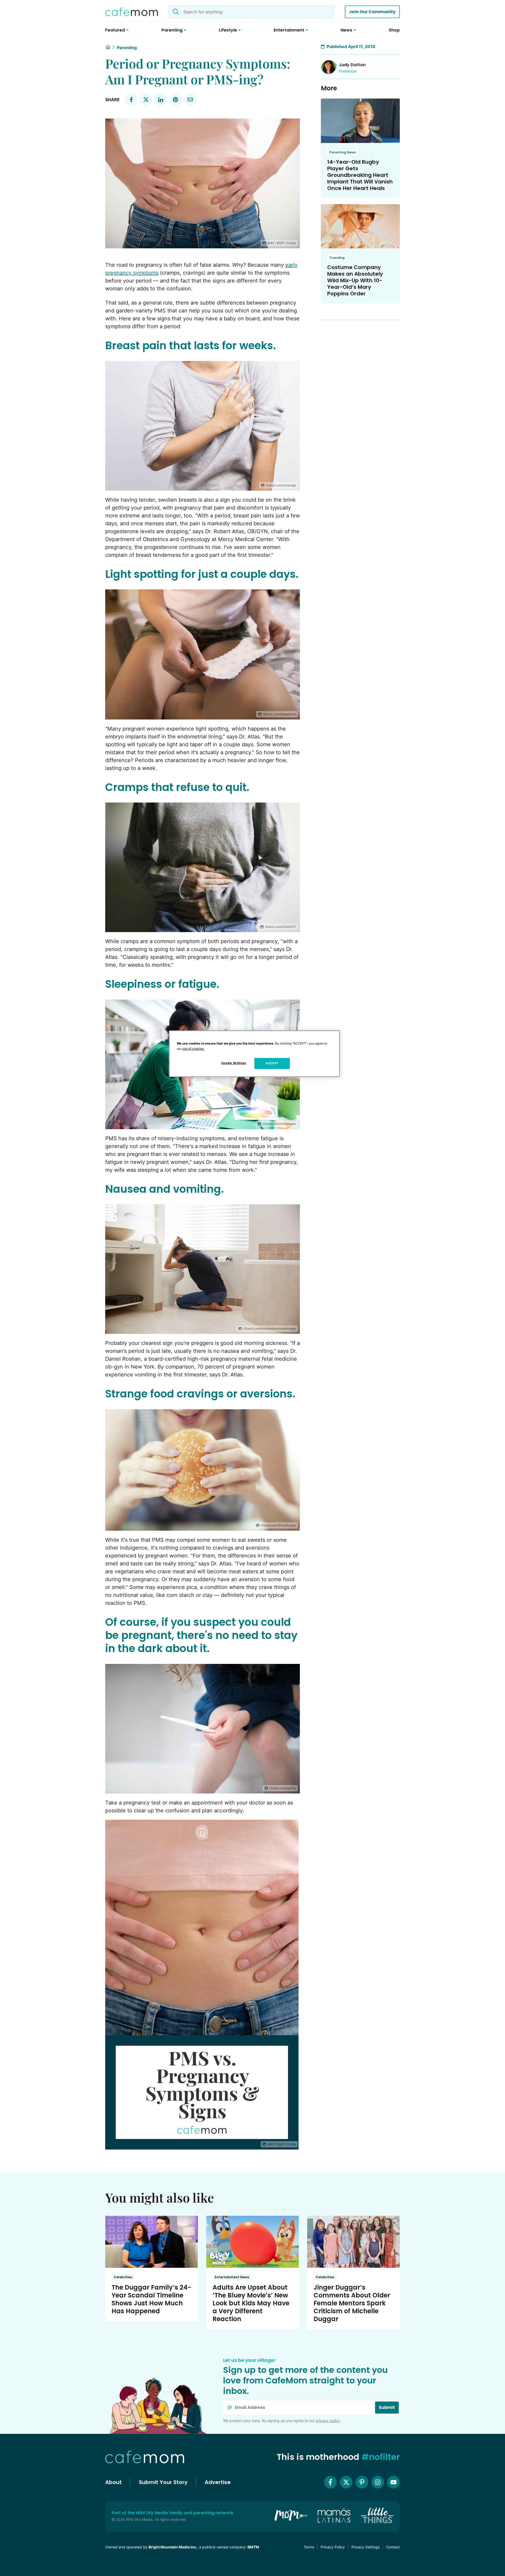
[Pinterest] (362, 2482)
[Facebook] (330, 2482)
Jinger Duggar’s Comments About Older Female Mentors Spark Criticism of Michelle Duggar (352, 2303)
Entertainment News (232, 2277)
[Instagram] (378, 2482)
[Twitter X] (346, 2482)
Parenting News (343, 152)
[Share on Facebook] (131, 100)
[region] (254, 1054)
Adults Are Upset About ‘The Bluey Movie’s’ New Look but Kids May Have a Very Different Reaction (251, 2303)
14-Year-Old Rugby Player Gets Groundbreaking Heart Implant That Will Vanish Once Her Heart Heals (360, 175)
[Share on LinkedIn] (161, 100)
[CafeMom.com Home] (132, 12)
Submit (387, 2407)
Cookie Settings (234, 1063)
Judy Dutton (352, 65)
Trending (337, 258)
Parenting (127, 48)
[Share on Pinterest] (175, 100)
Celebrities (123, 2277)
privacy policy (328, 2421)
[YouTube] (393, 2482)
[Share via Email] (190, 100)
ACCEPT (272, 1063)
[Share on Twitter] (146, 100)
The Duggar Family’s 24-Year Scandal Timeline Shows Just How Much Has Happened (151, 2299)
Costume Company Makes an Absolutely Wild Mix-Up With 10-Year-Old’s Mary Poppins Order (355, 280)
